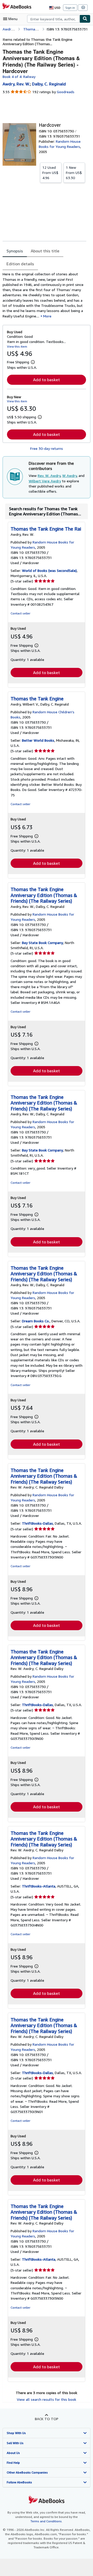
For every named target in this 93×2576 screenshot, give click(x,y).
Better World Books (38, 740)
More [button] (47, 316)
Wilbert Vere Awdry (45, 481)
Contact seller (20, 613)
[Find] (85, 19)
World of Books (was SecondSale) (49, 570)
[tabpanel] (44, 295)
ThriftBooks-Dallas (37, 1523)
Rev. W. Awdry (49, 475)
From (50, 173)
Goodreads (66, 92)
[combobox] (53, 19)
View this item (17, 346)
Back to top (47, 2419)
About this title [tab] (45, 251)
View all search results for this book (47, 2399)
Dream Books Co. (36, 1321)
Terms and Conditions (46, 2521)
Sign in (70, 8)
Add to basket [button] (47, 380)
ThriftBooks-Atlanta (39, 1886)
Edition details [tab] (20, 264)
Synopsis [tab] (15, 251)
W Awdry (69, 475)
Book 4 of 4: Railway (19, 77)
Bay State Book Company (42, 943)
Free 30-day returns (47, 448)
